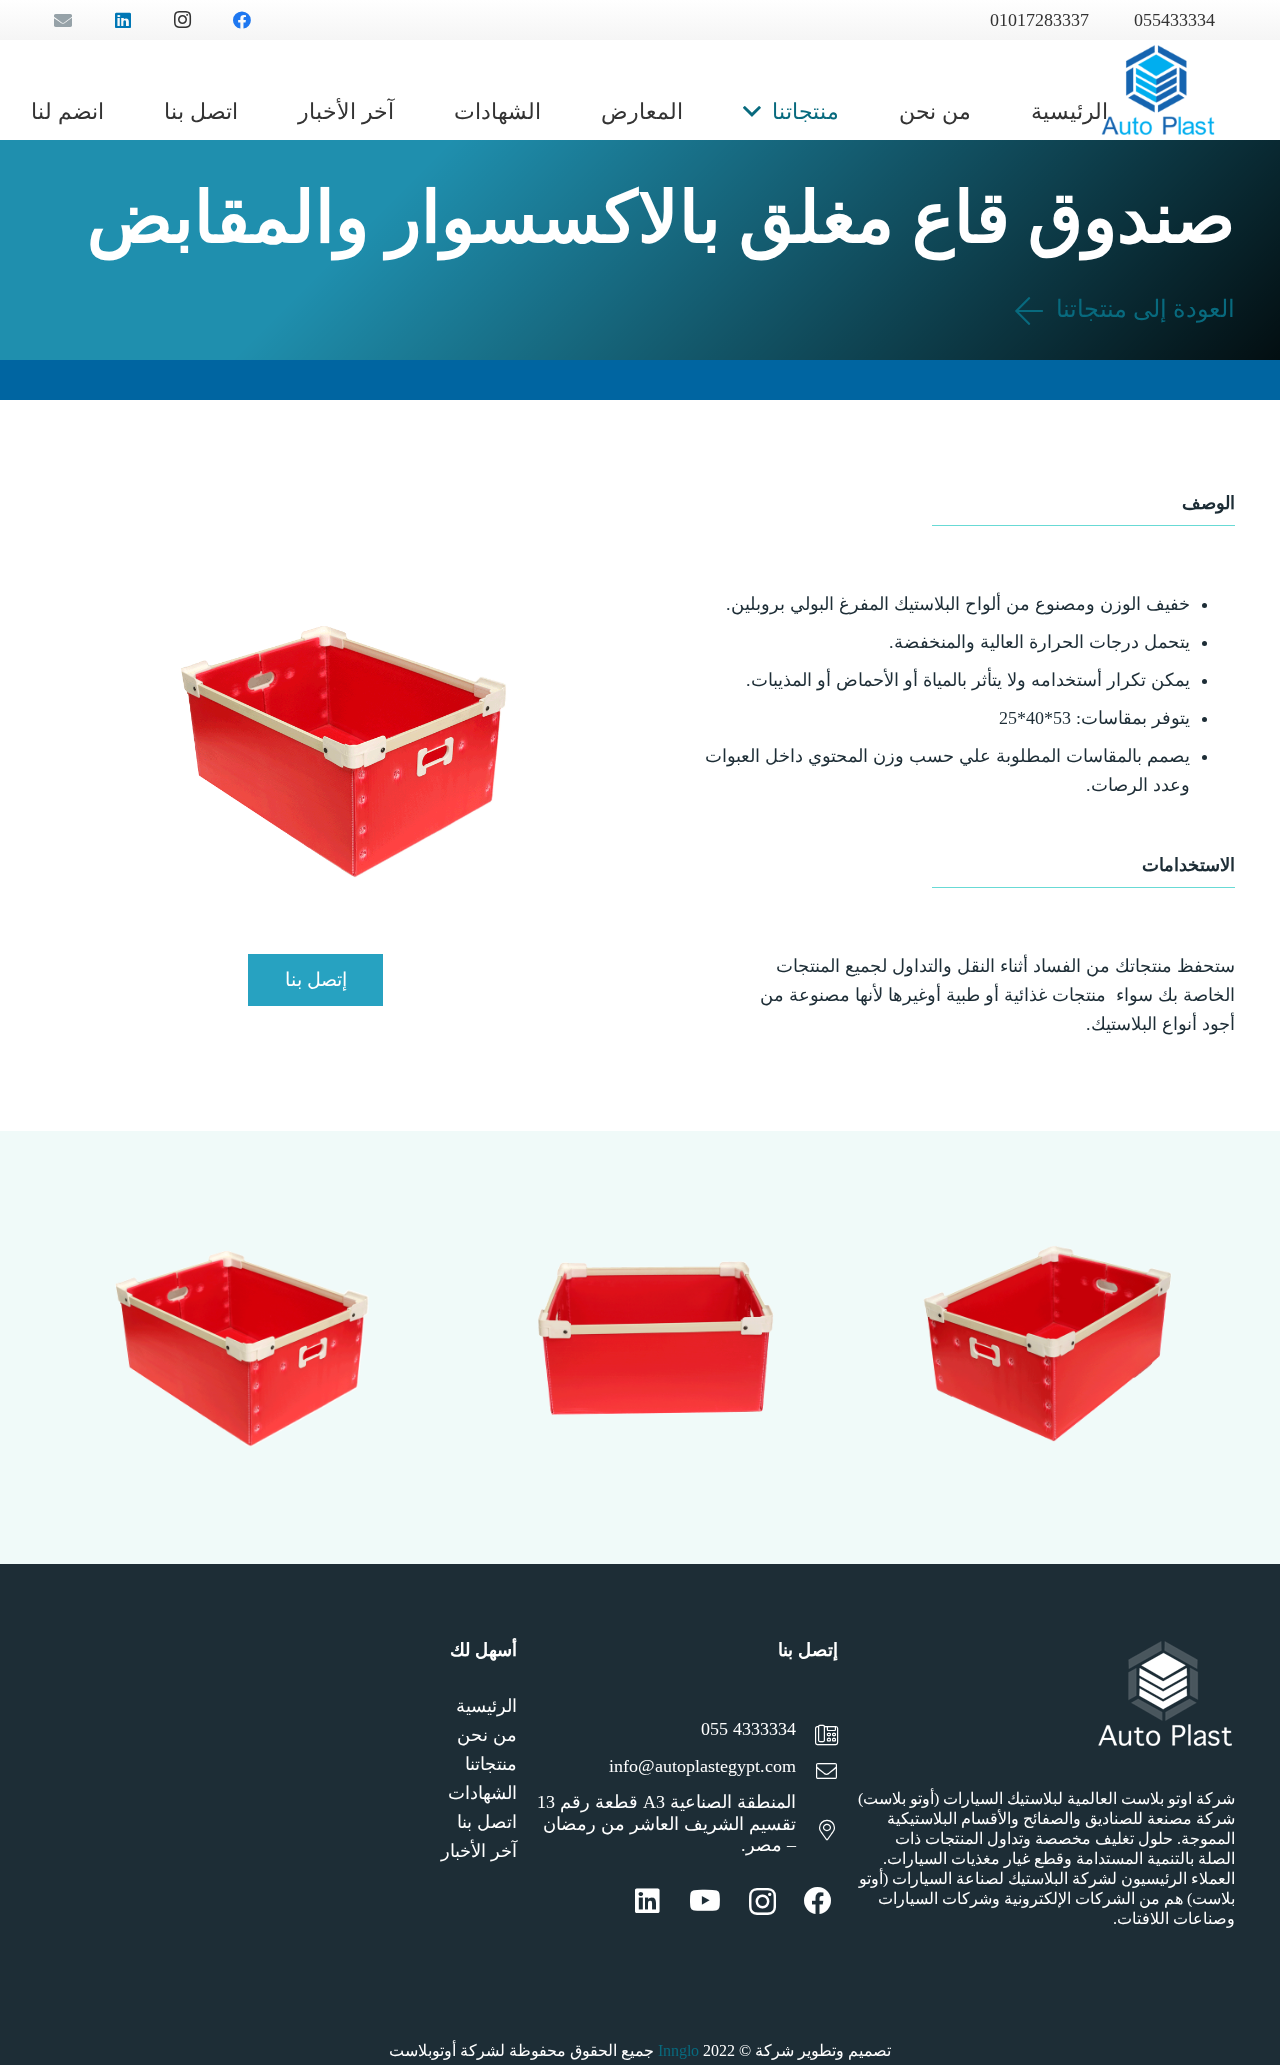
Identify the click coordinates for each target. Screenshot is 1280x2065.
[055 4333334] (817, 1737)
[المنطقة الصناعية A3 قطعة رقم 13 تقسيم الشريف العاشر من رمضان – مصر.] (817, 1832)
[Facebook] (818, 1901)
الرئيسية (486, 1706)
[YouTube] (705, 1901)
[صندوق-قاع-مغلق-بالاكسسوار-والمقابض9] (1042, 1347)
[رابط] (1158, 90)
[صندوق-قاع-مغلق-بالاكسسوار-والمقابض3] (237, 1347)
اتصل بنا (487, 1822)
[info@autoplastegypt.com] (817, 1773)
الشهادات (482, 1793)
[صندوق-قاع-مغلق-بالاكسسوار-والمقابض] (640, 1347)
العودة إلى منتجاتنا (1142, 309)
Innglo (678, 2050)
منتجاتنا (491, 1764)
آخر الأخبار (479, 1851)
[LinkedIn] (647, 1901)
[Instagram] (762, 1902)
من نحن (487, 1735)
